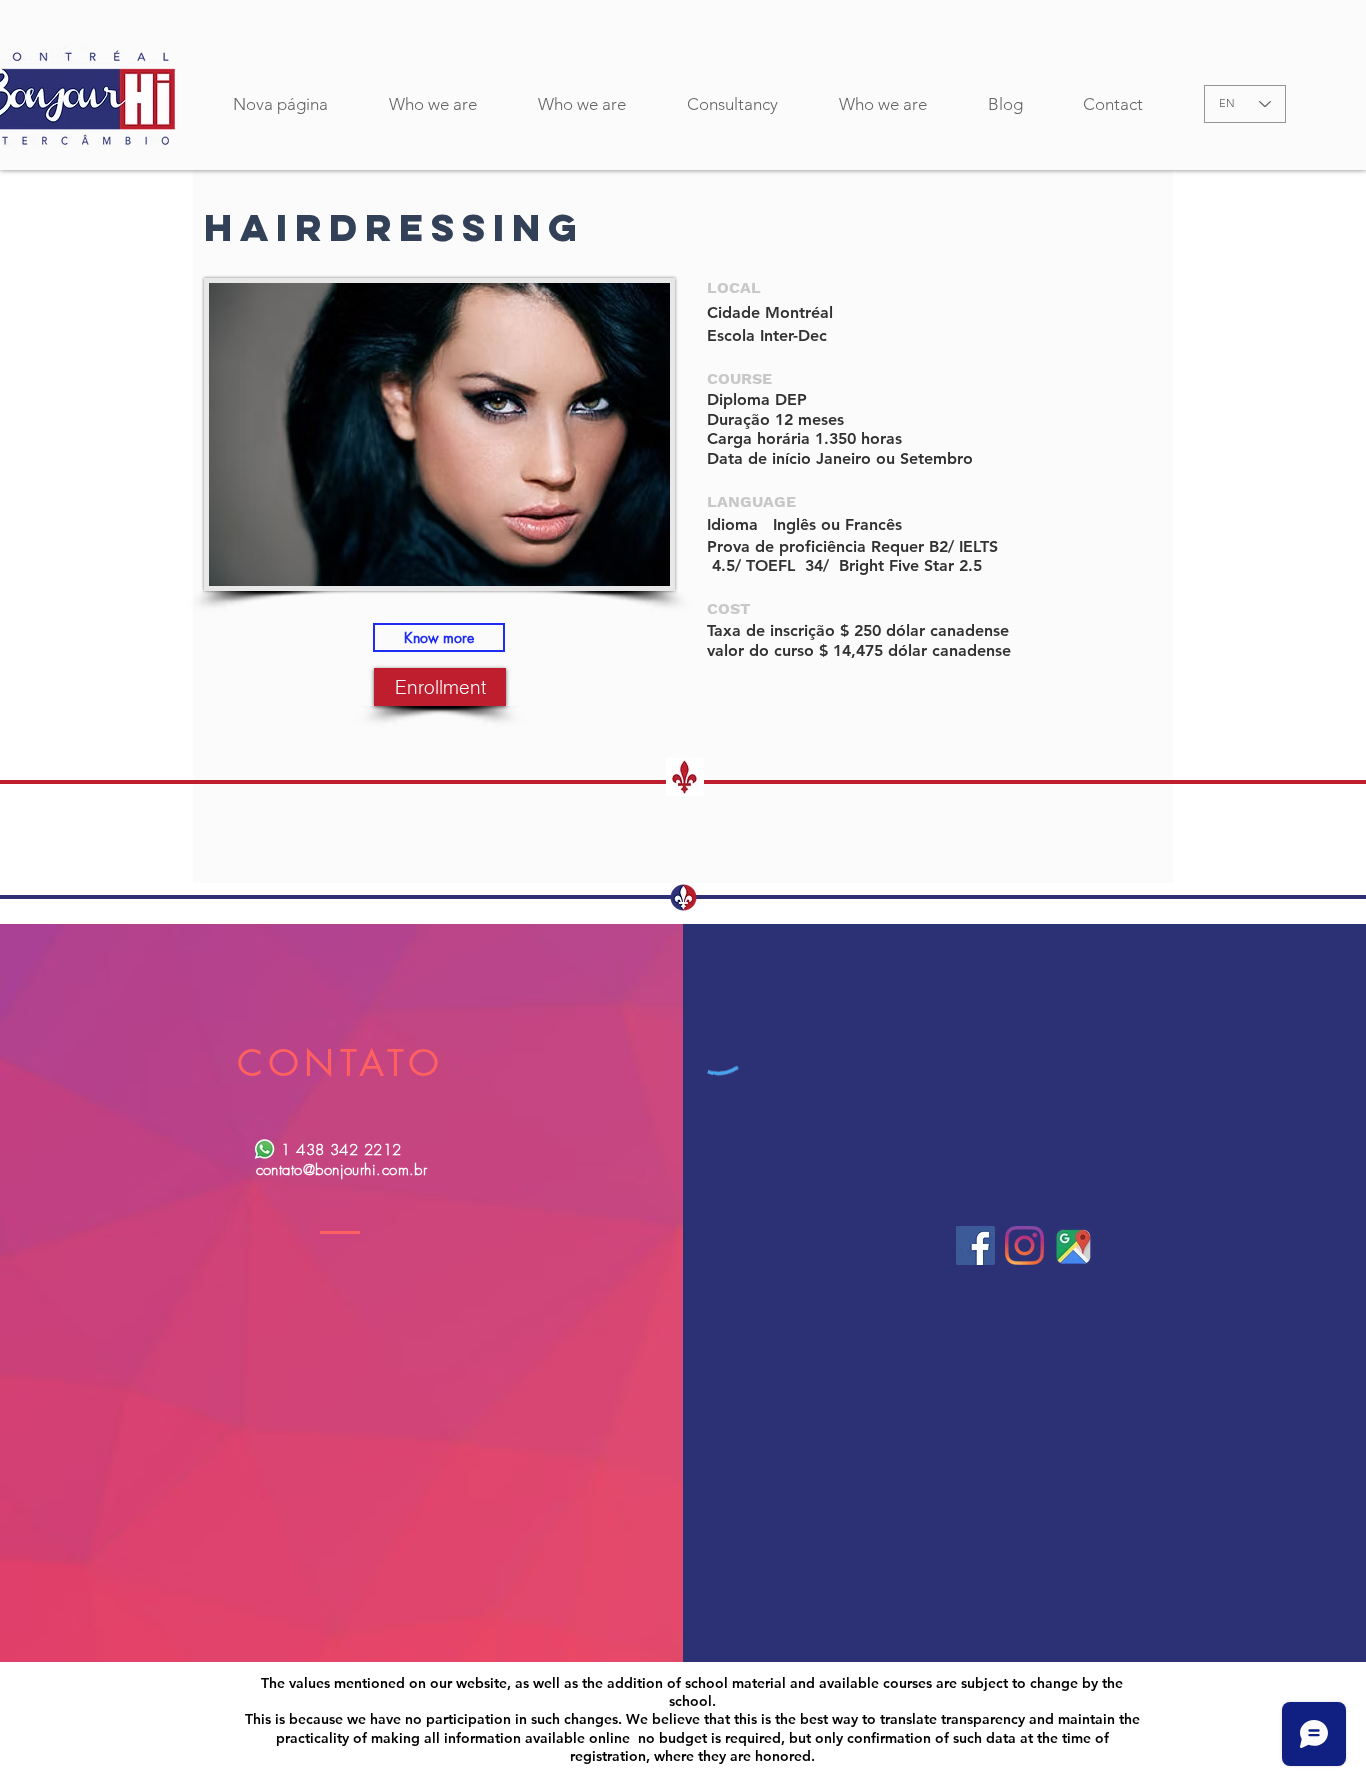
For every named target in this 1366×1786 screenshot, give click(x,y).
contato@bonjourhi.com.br (342, 1170)
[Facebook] (975, 1245)
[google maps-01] (1073, 1245)
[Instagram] (1024, 1245)
